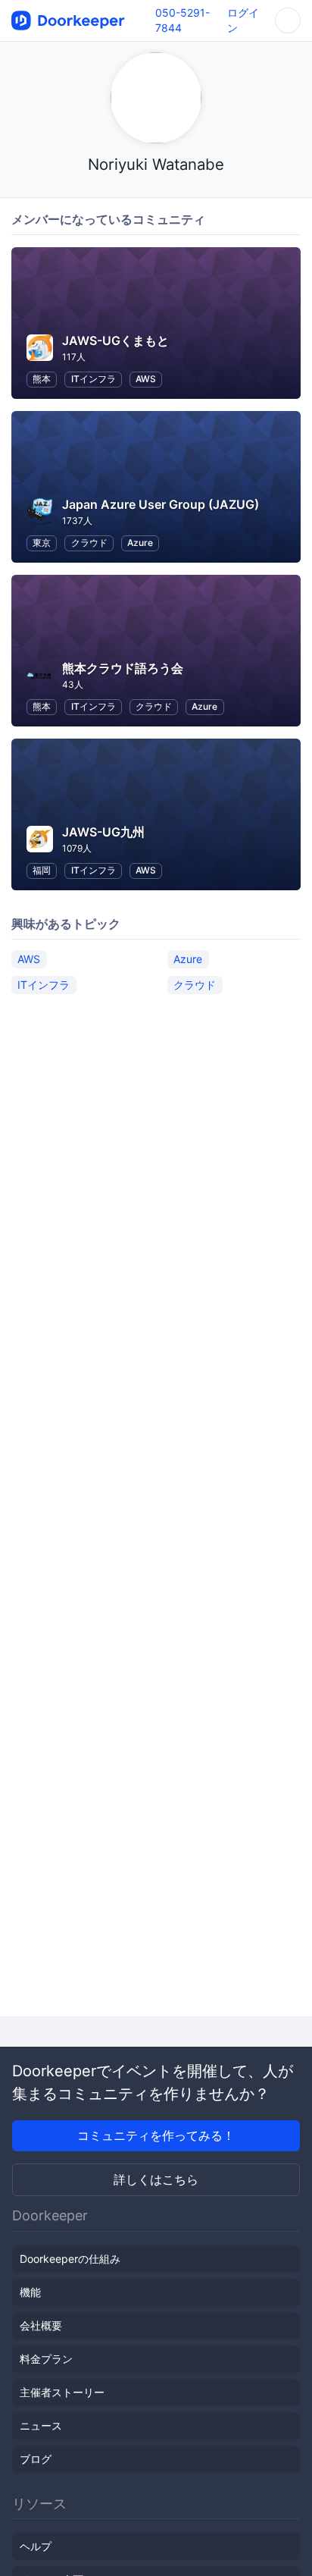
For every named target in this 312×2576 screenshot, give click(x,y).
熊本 (42, 379)
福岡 (42, 870)
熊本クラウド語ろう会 (123, 668)
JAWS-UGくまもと (115, 340)
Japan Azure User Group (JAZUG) (161, 504)
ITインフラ (94, 379)
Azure (140, 543)
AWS (146, 379)
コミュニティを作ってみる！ (156, 2135)
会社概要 (41, 2325)
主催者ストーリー (62, 2392)
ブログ (36, 2459)
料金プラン (46, 2359)
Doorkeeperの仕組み (70, 2259)
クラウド (89, 543)
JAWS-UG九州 (103, 832)
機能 (30, 2292)
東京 (42, 543)
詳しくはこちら (156, 2179)
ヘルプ (36, 2546)
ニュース (41, 2425)
